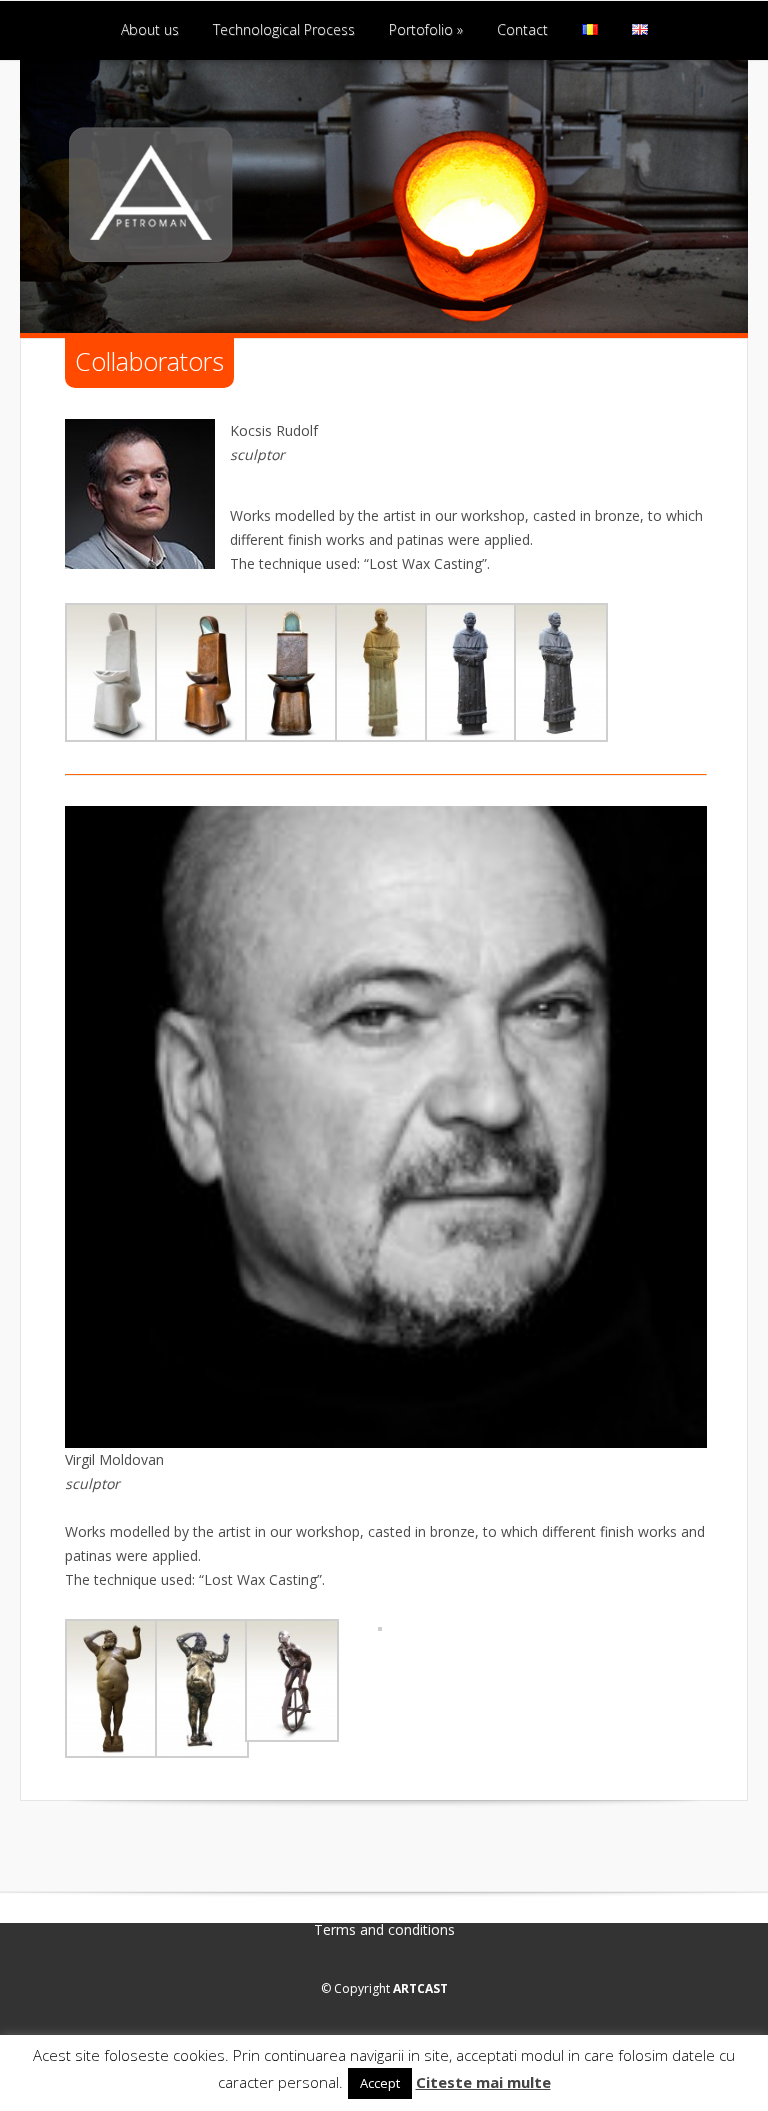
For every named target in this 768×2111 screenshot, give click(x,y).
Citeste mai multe (483, 2082)
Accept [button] (380, 2083)
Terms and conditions (384, 1930)
